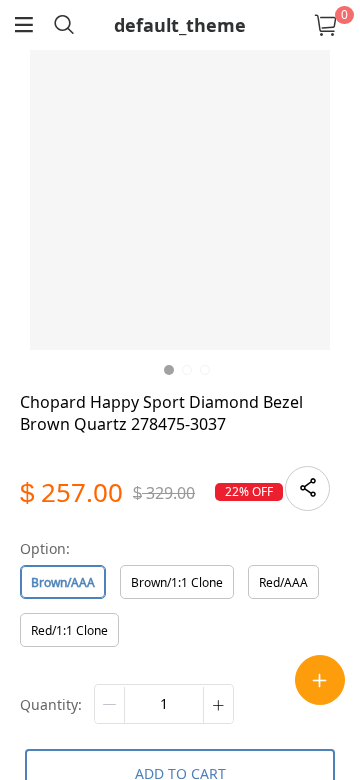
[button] (110, 705)
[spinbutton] (164, 704)
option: (45, 548)
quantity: (51, 704)
